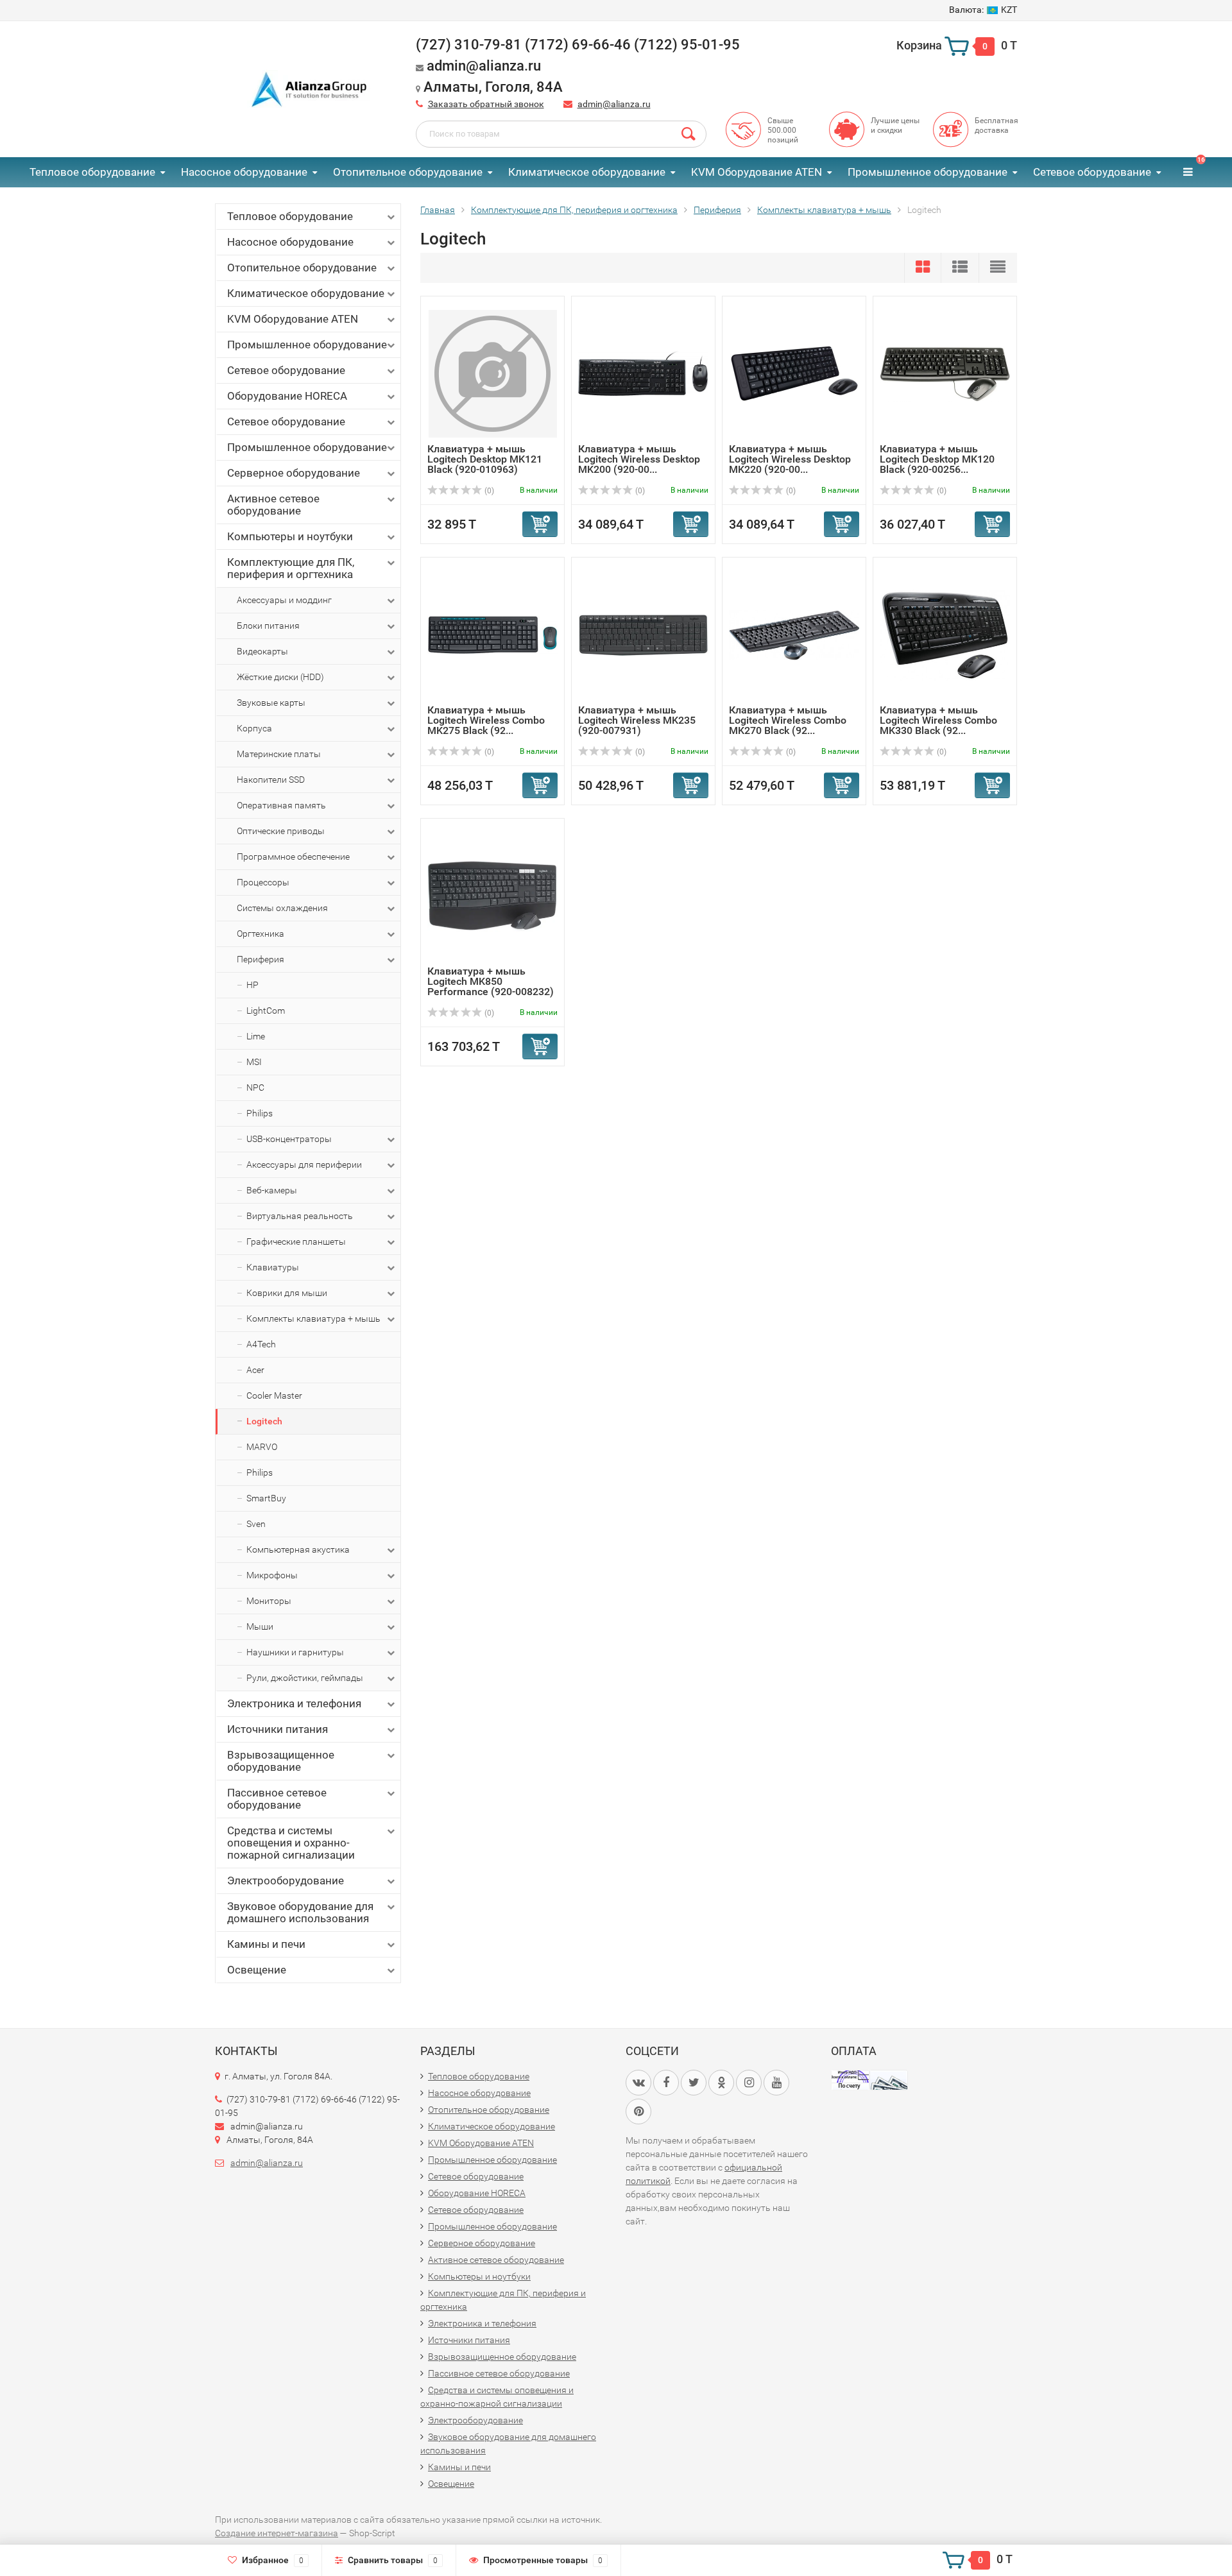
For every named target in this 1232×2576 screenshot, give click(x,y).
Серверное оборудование (294, 473)
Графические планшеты (296, 1241)
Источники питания (278, 1729)
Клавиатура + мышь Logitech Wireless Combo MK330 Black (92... (938, 720)
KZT (983, 10)
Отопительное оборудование (408, 172)
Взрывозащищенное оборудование (281, 1761)
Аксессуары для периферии (304, 1164)
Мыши (260, 1626)
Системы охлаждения (282, 908)
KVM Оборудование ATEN (757, 172)
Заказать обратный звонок (486, 104)
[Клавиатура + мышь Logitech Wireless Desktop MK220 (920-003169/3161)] (794, 373)
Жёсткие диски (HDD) (280, 677)
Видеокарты (262, 651)
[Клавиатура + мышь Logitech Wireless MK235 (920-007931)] (643, 634)
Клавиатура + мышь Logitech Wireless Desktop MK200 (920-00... (639, 459)
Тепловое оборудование (92, 172)
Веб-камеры (272, 1190)
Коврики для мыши (287, 1293)
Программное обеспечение (293, 857)
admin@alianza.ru (614, 104)
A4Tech (261, 1344)
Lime (256, 1036)
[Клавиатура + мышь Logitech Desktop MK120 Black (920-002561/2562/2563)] (945, 373)
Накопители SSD (271, 780)
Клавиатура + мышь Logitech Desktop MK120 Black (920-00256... (937, 459)
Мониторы (269, 1601)
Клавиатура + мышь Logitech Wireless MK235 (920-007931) (637, 720)
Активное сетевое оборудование (273, 505)
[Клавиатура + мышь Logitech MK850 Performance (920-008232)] (492, 895)
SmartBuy (266, 1498)
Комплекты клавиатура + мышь (313, 1318)
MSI (254, 1062)
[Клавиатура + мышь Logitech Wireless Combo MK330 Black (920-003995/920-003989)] (945, 634)
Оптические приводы (281, 831)
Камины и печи (266, 1944)
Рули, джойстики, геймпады (305, 1678)
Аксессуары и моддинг (284, 600)
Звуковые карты (271, 703)
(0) (488, 491)
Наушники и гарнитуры (295, 1652)
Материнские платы (279, 754)
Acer (255, 1370)
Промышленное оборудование (928, 172)
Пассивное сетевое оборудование (277, 1799)
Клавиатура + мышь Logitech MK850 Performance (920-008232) (491, 981)
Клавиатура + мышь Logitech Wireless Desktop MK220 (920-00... (790, 459)
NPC (255, 1088)
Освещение (257, 1970)
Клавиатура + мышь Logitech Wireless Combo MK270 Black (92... (788, 720)
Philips (260, 1113)
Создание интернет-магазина (277, 2533)
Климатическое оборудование (587, 172)
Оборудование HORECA (287, 396)
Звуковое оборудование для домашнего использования (300, 1912)
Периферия (261, 959)
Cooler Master (274, 1395)
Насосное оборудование (244, 172)
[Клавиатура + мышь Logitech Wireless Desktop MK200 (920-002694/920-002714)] (643, 373)
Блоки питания (268, 626)
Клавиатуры (273, 1267)
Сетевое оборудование (1092, 172)
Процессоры (263, 882)
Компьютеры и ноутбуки (290, 536)
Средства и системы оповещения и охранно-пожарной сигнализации (291, 1843)
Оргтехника (261, 934)
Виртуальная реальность (300, 1216)
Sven (256, 1524)
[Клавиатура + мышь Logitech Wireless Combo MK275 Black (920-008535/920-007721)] (492, 634)
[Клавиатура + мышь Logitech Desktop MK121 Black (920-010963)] (493, 373)
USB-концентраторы (289, 1139)
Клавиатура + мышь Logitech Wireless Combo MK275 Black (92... (486, 720)
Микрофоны (272, 1575)
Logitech (264, 1421)
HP (252, 985)
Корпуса (254, 728)
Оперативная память (281, 805)
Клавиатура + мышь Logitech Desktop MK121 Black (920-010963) (485, 459)
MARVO (262, 1447)
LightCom (266, 1011)
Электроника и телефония (294, 1703)
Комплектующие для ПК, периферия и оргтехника (291, 568)
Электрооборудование (286, 1881)
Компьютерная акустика (298, 1549)
